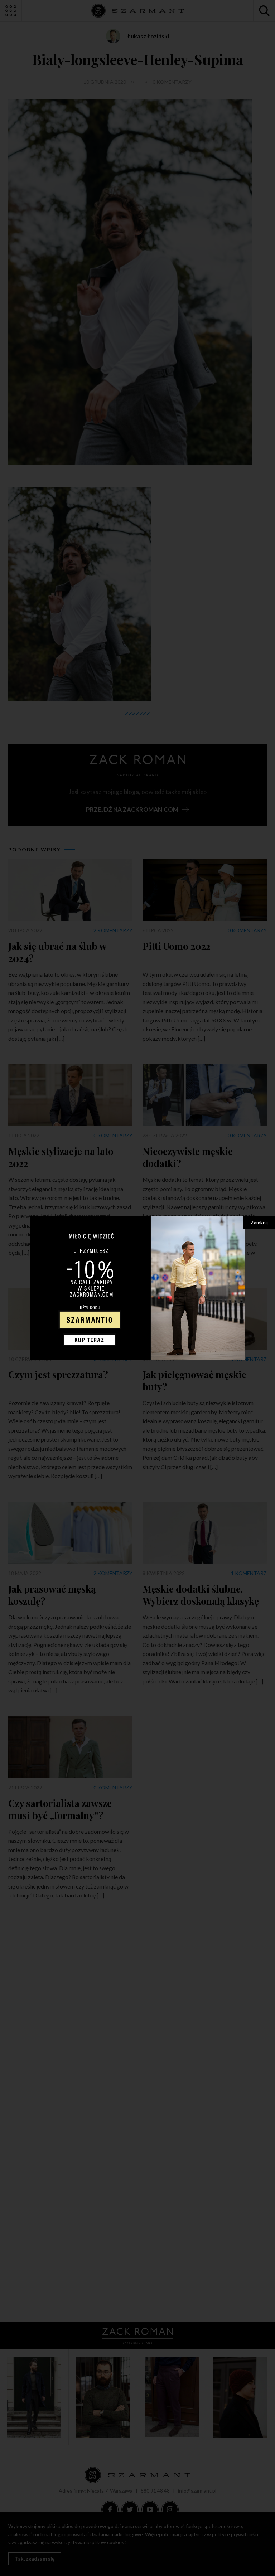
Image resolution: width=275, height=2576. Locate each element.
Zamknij (259, 1222)
